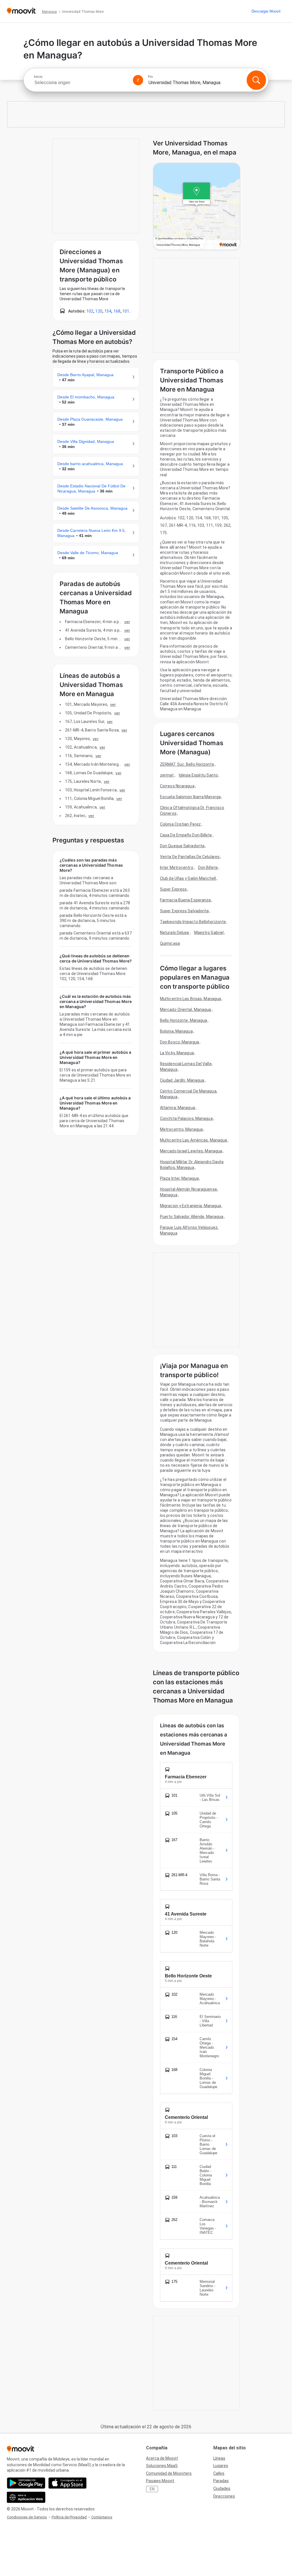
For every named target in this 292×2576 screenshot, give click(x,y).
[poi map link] (197, 207)
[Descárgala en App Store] (67, 2483)
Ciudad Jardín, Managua (182, 1080)
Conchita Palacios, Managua (186, 1118)
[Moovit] (21, 11)
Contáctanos (102, 2517)
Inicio (38, 77)
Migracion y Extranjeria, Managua (190, 1206)
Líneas (219, 2458)
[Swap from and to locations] (138, 80)
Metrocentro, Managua (181, 1129)
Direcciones (224, 2496)
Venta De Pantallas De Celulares (190, 857)
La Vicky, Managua (177, 1053)
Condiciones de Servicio (27, 2517)
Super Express (173, 889)
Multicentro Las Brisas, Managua (190, 999)
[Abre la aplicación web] (26, 2497)
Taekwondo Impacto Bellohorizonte (193, 922)
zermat (167, 775)
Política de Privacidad (69, 2517)
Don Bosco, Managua (180, 1042)
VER (127, 622)
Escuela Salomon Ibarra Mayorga (190, 797)
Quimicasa (170, 943)
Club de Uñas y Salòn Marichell (188, 878)
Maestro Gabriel (209, 933)
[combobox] (81, 83)
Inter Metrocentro (177, 868)
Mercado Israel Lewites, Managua (191, 1151)
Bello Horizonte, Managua (183, 1020)
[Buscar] (256, 80)
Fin (150, 77)
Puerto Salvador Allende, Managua (192, 1217)
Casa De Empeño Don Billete (186, 835)
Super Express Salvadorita (184, 911)
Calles (219, 2473)
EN (152, 2489)
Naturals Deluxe (175, 933)
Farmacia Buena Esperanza (185, 900)
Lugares (221, 2466)
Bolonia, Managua (176, 1031)
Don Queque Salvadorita (182, 846)
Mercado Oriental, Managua (186, 1010)
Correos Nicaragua (177, 786)
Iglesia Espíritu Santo (198, 775)
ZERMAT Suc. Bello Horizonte (187, 764)
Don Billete (208, 868)
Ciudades (222, 2488)
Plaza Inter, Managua (179, 1178)
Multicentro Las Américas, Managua (193, 1140)
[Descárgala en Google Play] (26, 2483)
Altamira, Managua (178, 1108)
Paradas (221, 2481)
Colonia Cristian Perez (180, 824)
